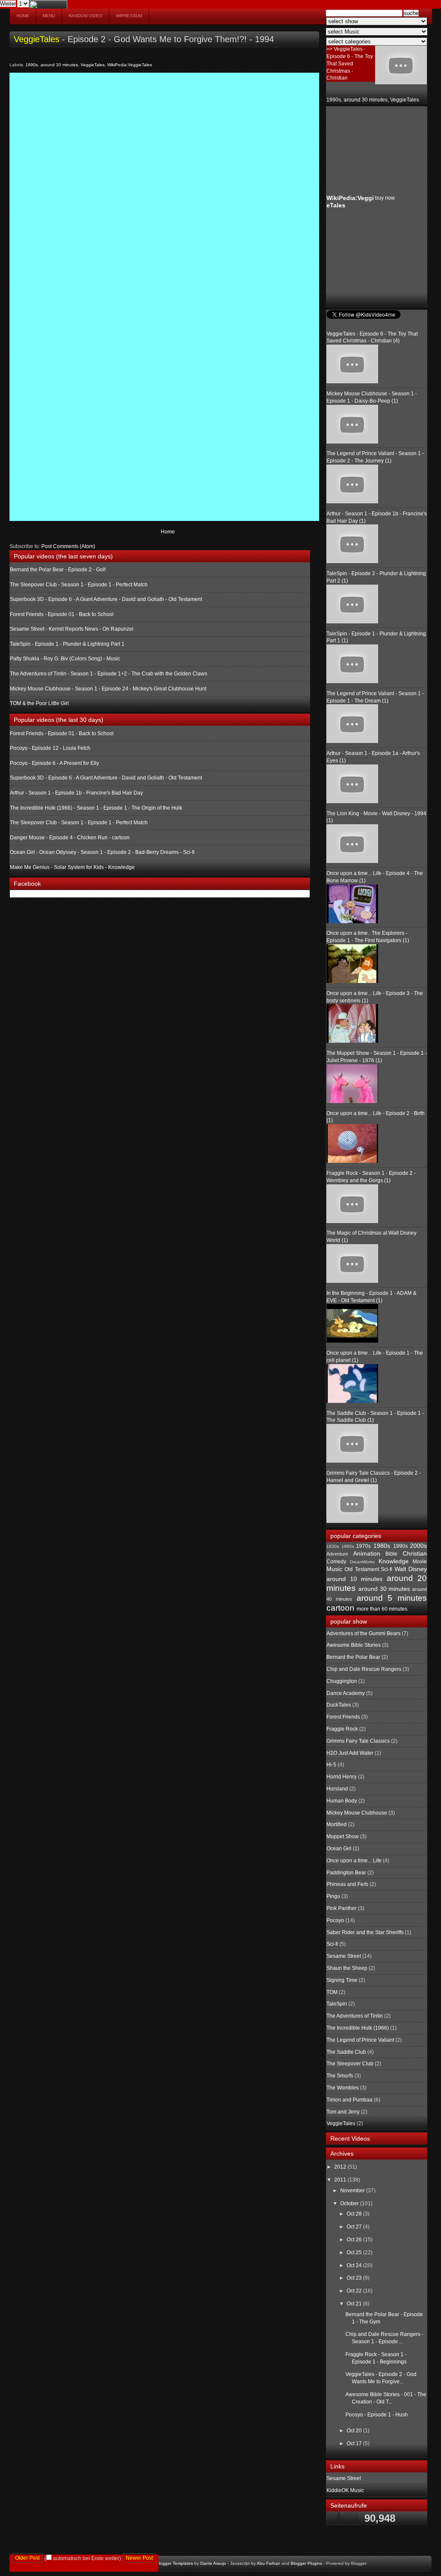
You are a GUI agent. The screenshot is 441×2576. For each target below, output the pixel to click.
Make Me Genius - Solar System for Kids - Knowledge (72, 867)
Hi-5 (331, 1765)
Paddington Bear (346, 1873)
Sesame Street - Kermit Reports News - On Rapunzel (72, 629)
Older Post (27, 2558)
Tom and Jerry (343, 2112)
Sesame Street (344, 1956)
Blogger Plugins (306, 2563)
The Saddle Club (346, 2052)
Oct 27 (355, 2227)
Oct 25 (355, 2252)
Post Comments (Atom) (68, 546)
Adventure (337, 1554)
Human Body (342, 1801)
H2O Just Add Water (350, 1753)
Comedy (336, 1562)
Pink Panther (342, 1908)
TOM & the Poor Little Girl (39, 703)
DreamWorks (362, 1562)
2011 (341, 2180)
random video (85, 16)
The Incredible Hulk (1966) (358, 2028)
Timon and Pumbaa (349, 2100)
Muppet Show (343, 1836)
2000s (418, 1546)
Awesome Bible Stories (354, 1645)
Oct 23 (355, 2278)
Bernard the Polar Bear (353, 1657)
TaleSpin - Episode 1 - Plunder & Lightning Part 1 (67, 644)
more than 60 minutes (382, 1609)
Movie (420, 1562)
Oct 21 (355, 2304)
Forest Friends (343, 1717)
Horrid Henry (342, 1777)
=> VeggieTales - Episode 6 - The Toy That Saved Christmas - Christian (350, 63)
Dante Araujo (213, 2563)
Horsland (337, 1789)
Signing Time (342, 1980)
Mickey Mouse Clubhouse (357, 1813)
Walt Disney (411, 1569)
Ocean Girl (339, 1849)
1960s (348, 1546)
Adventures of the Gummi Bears (363, 1633)
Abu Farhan (269, 2563)
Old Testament (362, 1569)
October (350, 2203)
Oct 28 (355, 2214)
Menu (49, 16)
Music (334, 1569)
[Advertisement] (370, 150)
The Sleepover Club (350, 2064)
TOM (332, 1992)
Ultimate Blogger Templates (166, 2563)
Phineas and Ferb (347, 1884)
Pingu (333, 1896)
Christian (415, 1553)
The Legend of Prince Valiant (360, 2040)
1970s (363, 1546)
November (353, 2191)
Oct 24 (355, 2265)
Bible (391, 1554)
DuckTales (339, 1705)
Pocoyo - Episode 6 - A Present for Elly (54, 763)
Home (23, 16)
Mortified (337, 1824)
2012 (341, 2167)
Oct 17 (355, 2444)
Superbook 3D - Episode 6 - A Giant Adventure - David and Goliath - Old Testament (106, 599)
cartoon (340, 1608)
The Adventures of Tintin (355, 2016)
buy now (385, 198)
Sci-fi (387, 1569)
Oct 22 (355, 2291)
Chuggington (342, 1681)
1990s (32, 65)
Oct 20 (355, 2431)
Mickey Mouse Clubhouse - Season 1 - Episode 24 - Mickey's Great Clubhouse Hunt (108, 689)
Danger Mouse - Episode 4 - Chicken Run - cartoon (70, 838)
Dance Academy (346, 1693)
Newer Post (139, 2558)
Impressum (129, 16)
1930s (333, 1546)
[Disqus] (164, 185)
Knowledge (394, 1561)
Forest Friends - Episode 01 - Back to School (62, 614)
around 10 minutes (354, 1579)
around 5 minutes (392, 1598)
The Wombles (343, 2088)
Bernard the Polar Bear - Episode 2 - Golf (58, 570)
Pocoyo (335, 1920)
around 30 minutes (59, 65)
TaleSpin (337, 2004)
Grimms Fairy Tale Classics (358, 1741)
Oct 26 (355, 2240)
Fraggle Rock (342, 1729)
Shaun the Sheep (347, 1968)
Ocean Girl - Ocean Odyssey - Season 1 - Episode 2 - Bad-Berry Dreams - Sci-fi (102, 852)
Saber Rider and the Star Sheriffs (365, 1932)
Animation (367, 1553)
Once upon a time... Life (354, 1861)
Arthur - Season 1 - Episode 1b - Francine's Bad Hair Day (76, 793)
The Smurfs (340, 2076)
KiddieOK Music (345, 2490)
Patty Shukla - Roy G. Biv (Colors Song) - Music (65, 659)
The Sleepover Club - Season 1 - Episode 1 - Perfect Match (79, 585)
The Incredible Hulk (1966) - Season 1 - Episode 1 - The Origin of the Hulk (96, 808)
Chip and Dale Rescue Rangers (364, 1669)
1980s (382, 1546)
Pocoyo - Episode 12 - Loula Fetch (50, 748)
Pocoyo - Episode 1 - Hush (377, 2415)
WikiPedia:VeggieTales (130, 65)
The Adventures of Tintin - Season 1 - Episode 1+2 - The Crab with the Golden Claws (109, 674)
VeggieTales (37, 39)
